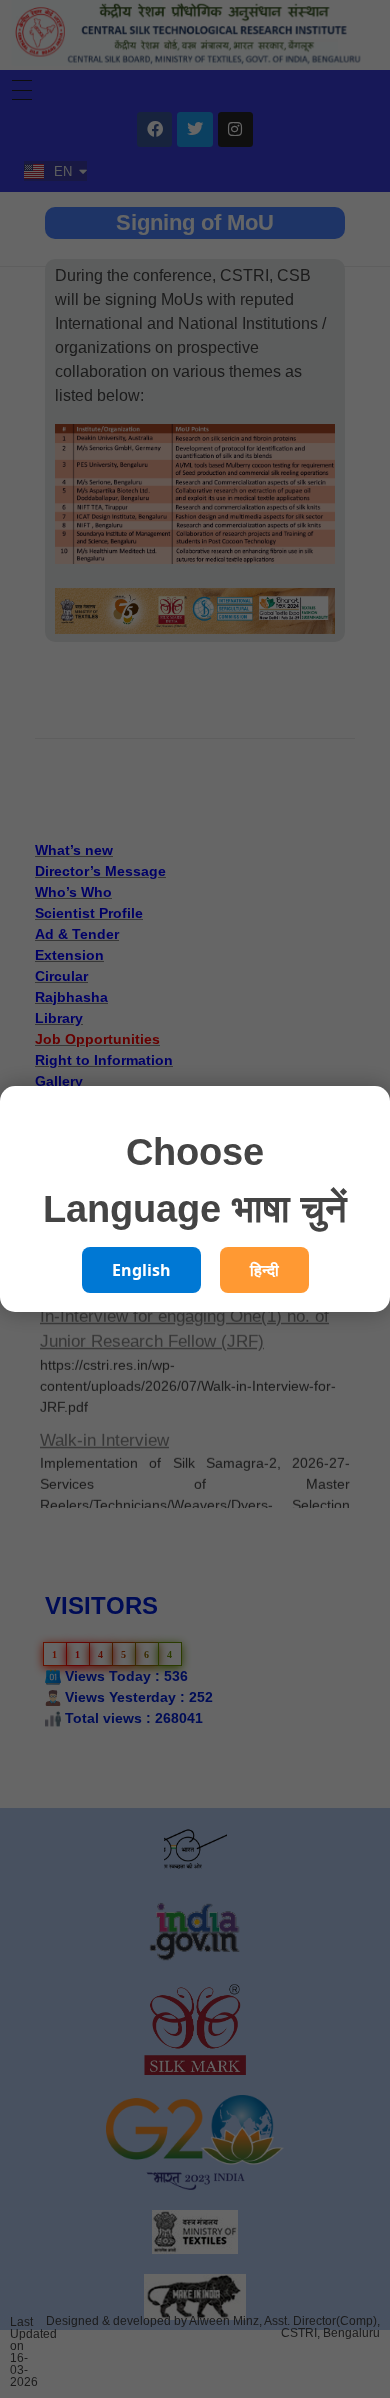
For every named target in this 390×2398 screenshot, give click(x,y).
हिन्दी (264, 1270)
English (141, 1270)
